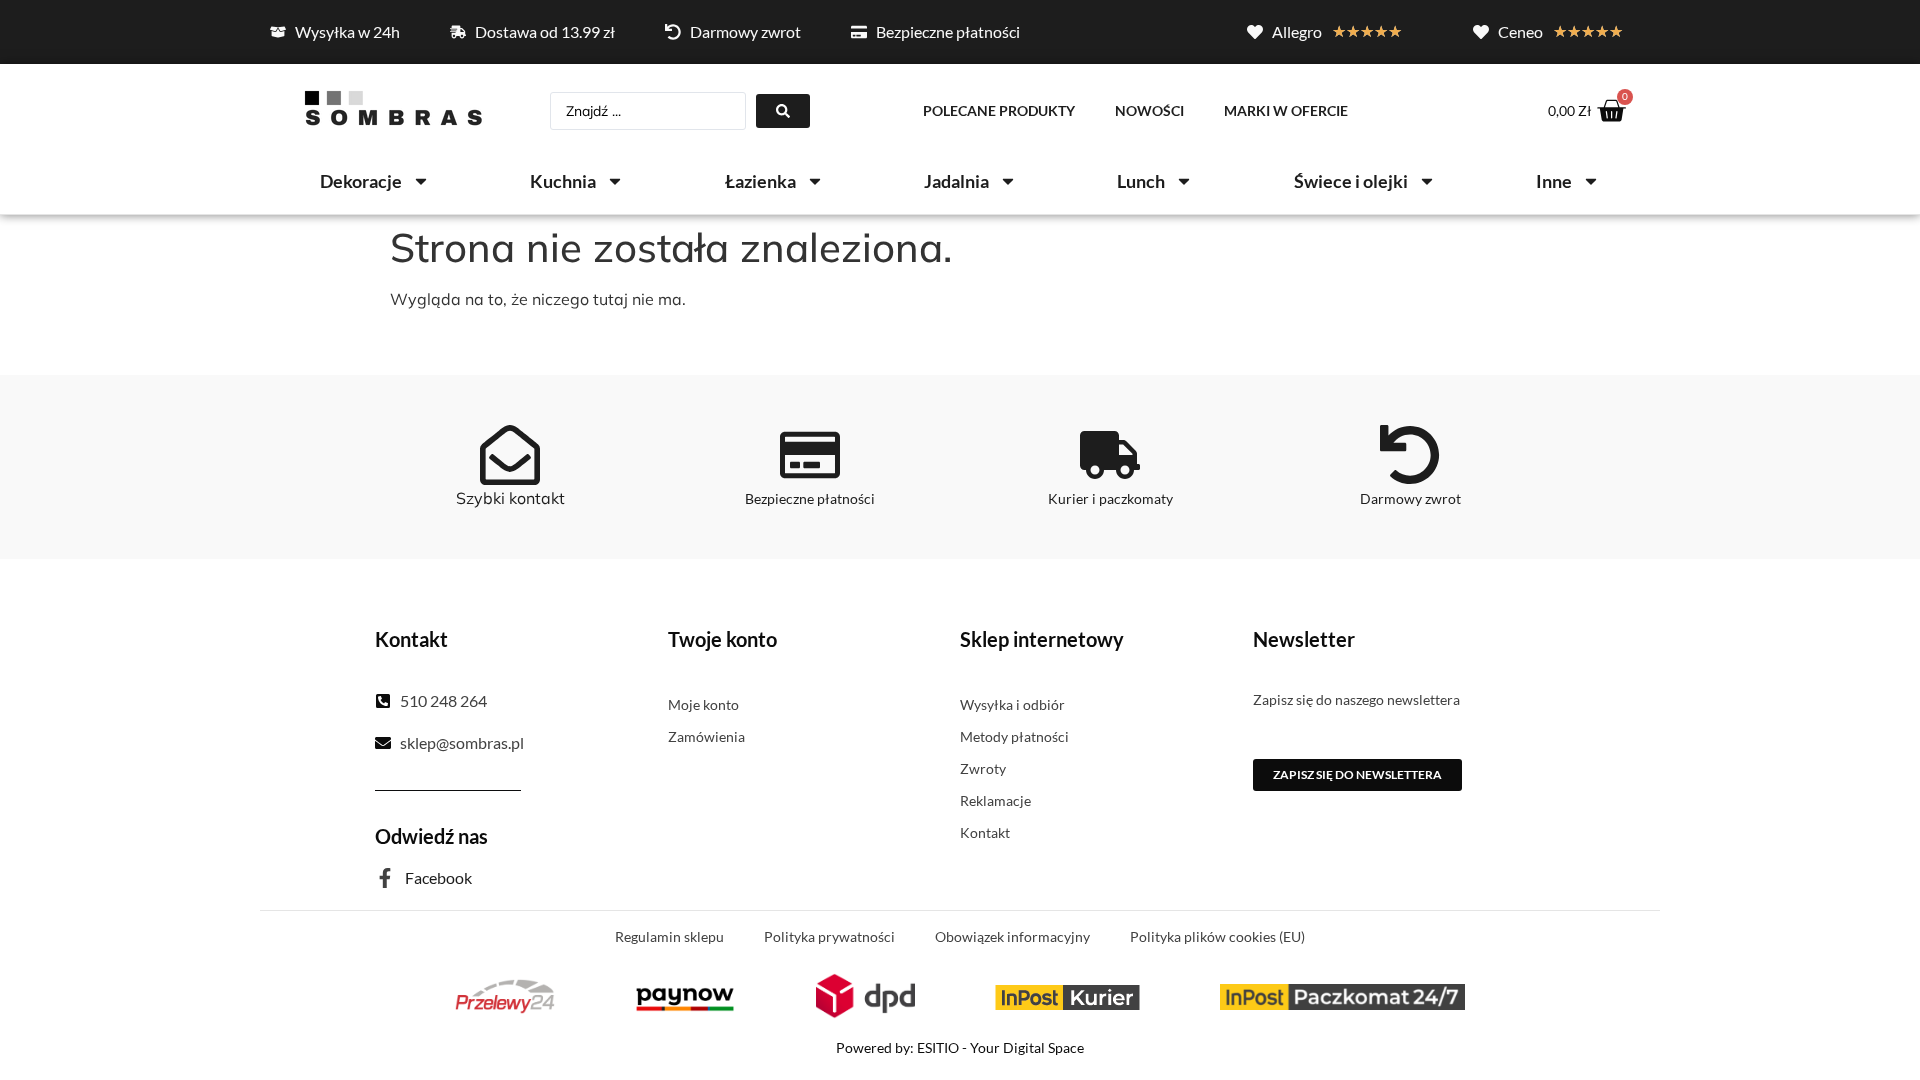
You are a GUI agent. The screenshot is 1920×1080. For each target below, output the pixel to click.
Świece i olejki (1351, 181)
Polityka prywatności (829, 936)
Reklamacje (995, 800)
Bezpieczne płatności (810, 498)
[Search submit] (783, 111)
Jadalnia (956, 181)
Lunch (1141, 181)
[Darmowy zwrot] (1410, 455)
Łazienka (760, 181)
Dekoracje (361, 181)
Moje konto (703, 704)
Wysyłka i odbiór (1012, 704)
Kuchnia (563, 181)
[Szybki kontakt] (510, 455)
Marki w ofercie (1286, 110)
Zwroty (983, 768)
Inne (1554, 181)
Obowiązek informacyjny (1012, 936)
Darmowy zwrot (1410, 498)
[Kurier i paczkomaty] (1110, 455)
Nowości (1149, 110)
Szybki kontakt (510, 498)
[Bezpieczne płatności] (810, 455)
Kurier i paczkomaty (1110, 498)
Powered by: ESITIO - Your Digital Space (960, 1047)
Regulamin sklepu (669, 936)
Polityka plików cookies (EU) (1217, 936)
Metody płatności (1014, 736)
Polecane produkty (999, 110)
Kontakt (985, 832)
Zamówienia (706, 736)
